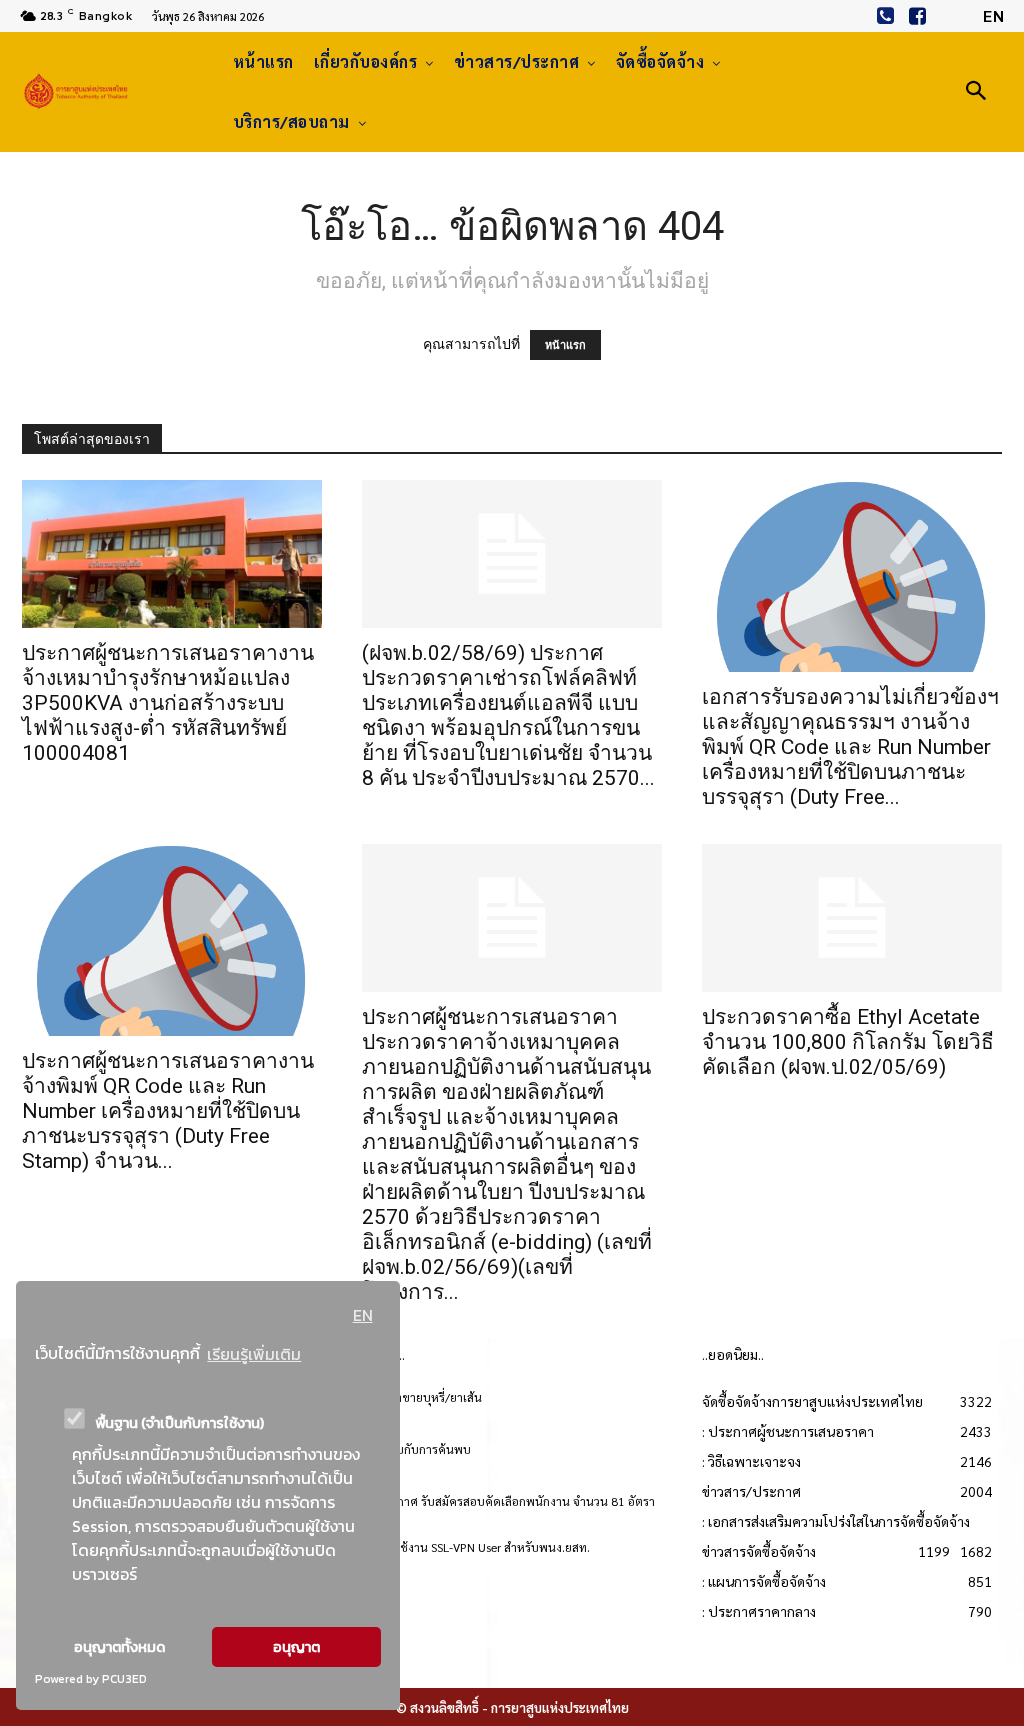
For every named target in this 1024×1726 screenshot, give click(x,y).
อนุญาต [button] (296, 1647)
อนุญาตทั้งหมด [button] (119, 1647)
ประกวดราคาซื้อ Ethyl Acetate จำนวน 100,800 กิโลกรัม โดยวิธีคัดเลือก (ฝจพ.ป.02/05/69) (848, 1042)
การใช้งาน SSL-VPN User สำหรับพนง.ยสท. (483, 1547)
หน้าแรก (565, 345)
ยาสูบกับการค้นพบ (423, 1449)
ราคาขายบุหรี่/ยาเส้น (429, 1397)
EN (363, 1315)
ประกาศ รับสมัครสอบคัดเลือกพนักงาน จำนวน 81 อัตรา (515, 1501)
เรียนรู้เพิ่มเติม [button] (254, 1354)
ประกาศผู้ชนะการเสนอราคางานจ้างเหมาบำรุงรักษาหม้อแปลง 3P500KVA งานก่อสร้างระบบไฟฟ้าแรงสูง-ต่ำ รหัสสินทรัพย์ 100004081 (168, 703)
